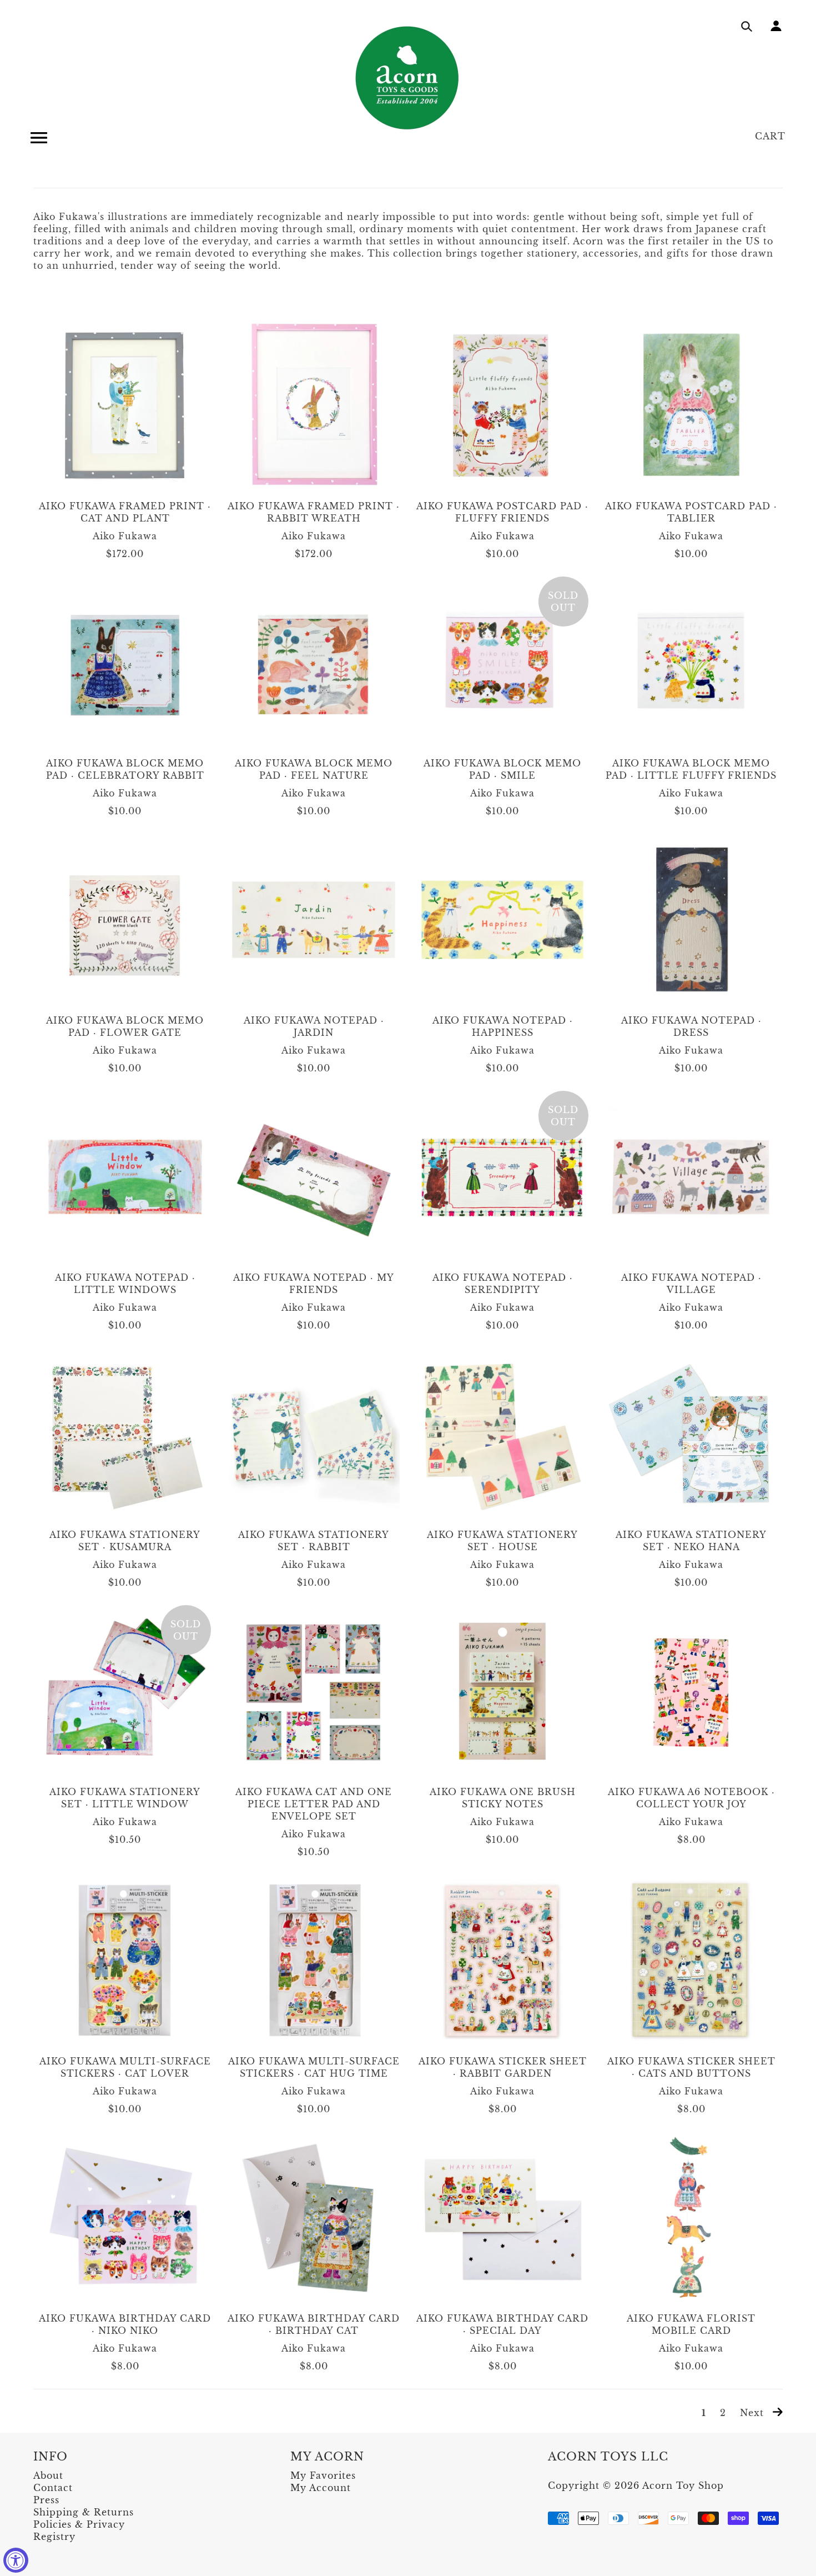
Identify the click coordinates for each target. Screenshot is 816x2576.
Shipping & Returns (84, 2512)
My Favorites (323, 2475)
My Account (321, 2488)
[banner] (408, 78)
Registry (54, 2537)
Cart (770, 136)
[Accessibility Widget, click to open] (16, 2560)
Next (754, 2413)
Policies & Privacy (79, 2524)
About (48, 2475)
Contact (53, 2488)
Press (46, 2500)
